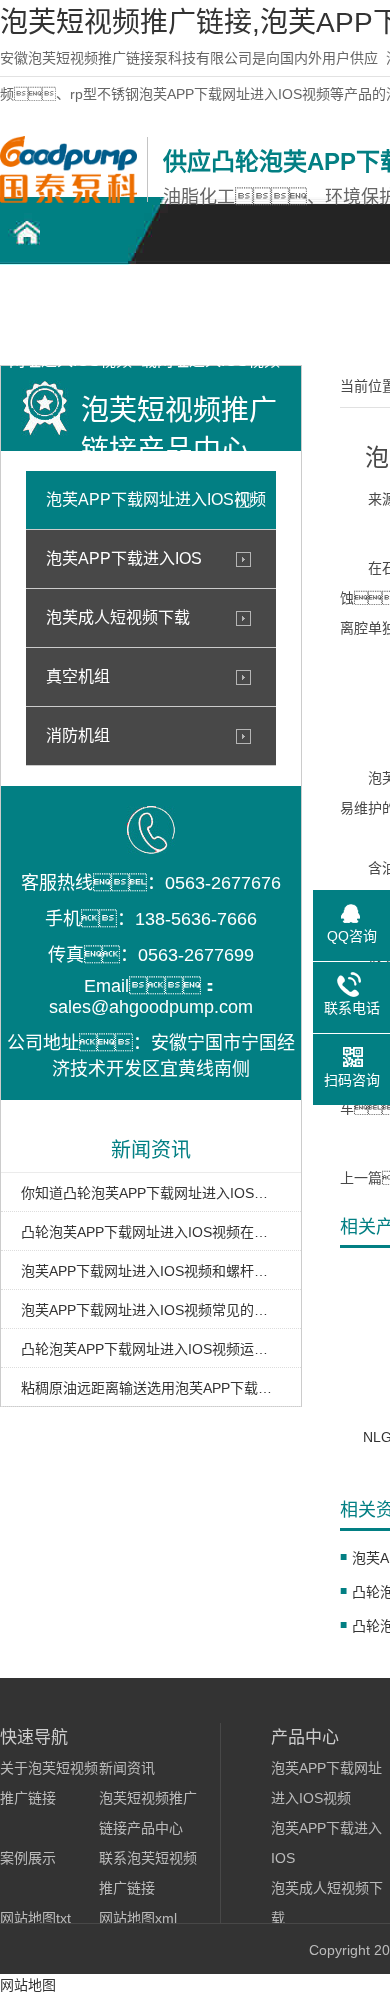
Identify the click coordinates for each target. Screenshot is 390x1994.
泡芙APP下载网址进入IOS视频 (156, 499)
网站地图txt (35, 1918)
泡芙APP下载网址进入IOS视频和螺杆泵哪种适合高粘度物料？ (151, 1271)
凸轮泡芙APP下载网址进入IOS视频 (70, 311)
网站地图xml (138, 1918)
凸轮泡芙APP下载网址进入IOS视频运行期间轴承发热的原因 (151, 1349)
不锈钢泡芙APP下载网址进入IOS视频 (210, 311)
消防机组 (78, 735)
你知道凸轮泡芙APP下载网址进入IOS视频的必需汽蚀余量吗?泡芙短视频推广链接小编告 (151, 1193)
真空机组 (78, 676)
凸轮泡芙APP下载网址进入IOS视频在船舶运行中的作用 (151, 1232)
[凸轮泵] (68, 198)
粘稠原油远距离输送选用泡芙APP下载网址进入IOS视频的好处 (151, 1388)
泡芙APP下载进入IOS (124, 558)
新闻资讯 (127, 1768)
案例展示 (28, 1858)
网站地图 (28, 1985)
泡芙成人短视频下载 (118, 617)
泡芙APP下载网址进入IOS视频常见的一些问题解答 (151, 1310)
